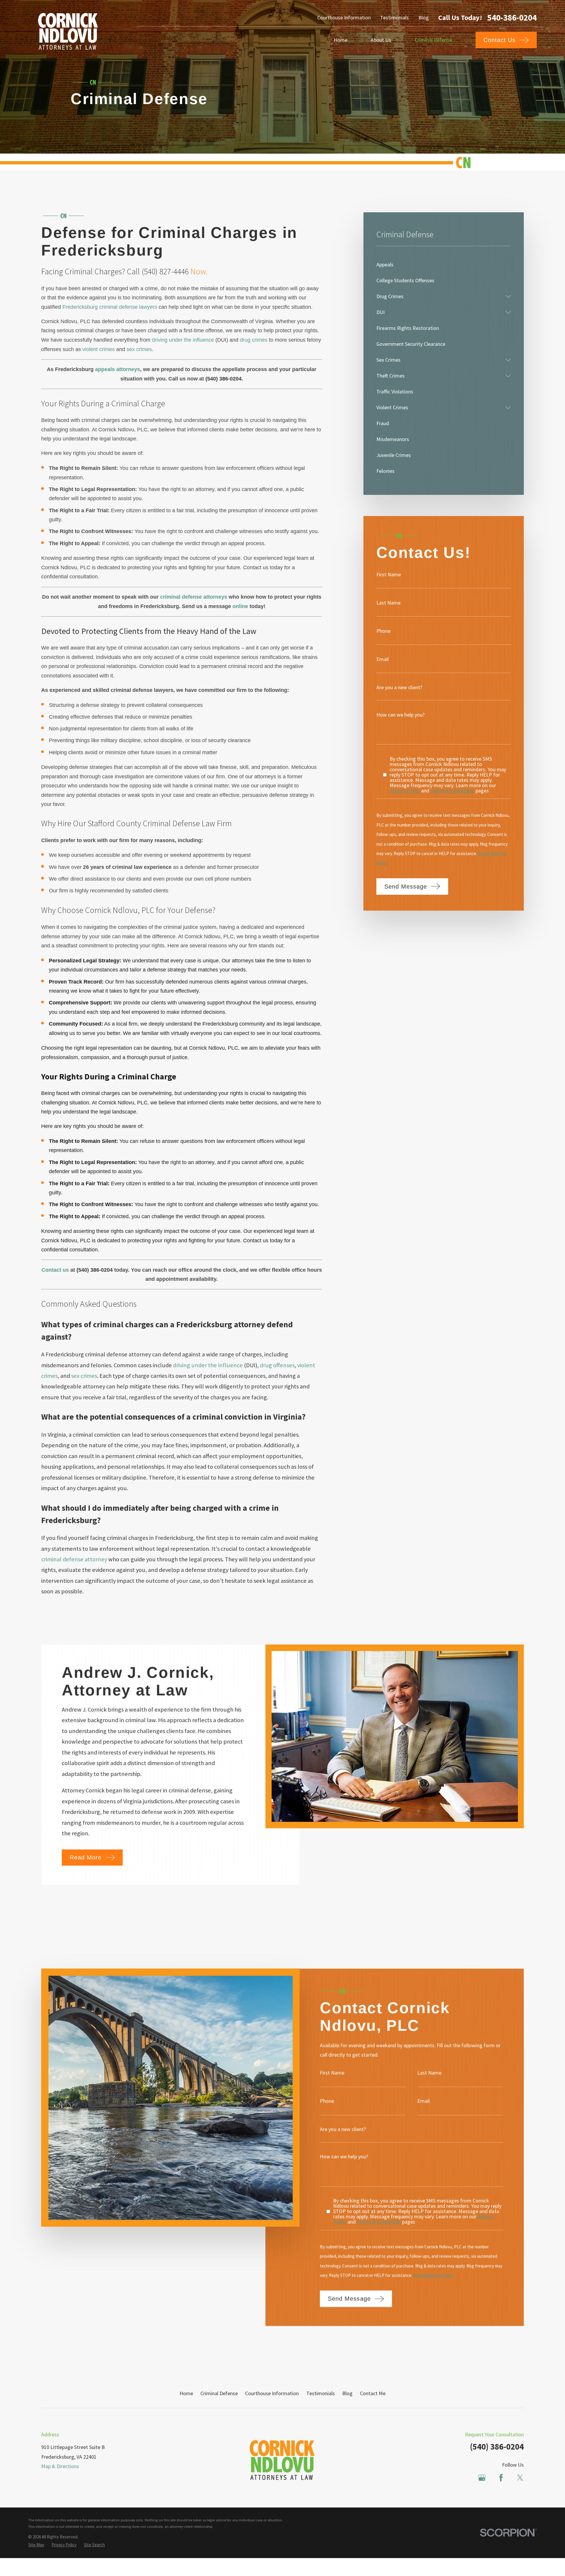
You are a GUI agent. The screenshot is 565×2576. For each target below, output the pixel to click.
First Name (389, 575)
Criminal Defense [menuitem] (433, 40)
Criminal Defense (219, 2393)
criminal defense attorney (74, 1559)
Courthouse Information (344, 17)
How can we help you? (401, 715)
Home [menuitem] (340, 40)
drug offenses (277, 1365)
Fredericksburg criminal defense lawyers (110, 307)
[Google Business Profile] (482, 2478)
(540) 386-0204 (497, 2447)
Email (383, 659)
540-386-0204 (512, 18)
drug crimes (254, 340)
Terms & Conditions (452, 791)
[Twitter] (520, 2478)
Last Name (388, 603)
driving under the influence (183, 340)
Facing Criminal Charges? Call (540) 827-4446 (115, 271)
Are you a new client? (399, 687)
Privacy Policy (405, 791)
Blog (424, 17)
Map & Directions (60, 2466)
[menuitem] (444, 265)
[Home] (68, 31)
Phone (383, 631)
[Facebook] (501, 2478)
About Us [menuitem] (381, 40)
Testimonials (394, 17)
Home (186, 2393)
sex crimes (139, 349)
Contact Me (373, 2393)
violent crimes (99, 349)
